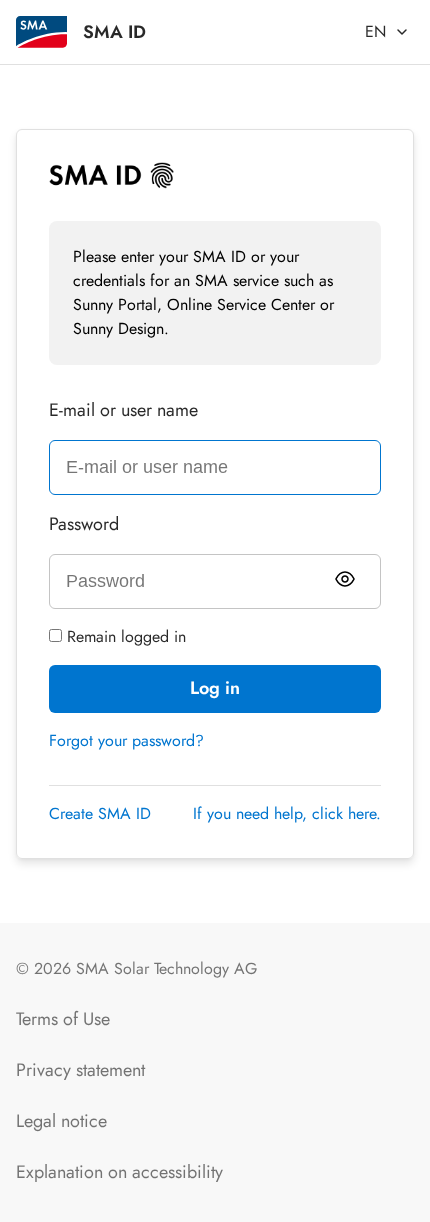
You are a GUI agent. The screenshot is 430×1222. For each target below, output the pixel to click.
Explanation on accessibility (119, 1172)
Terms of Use (63, 1019)
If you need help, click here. (287, 813)
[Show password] (345, 579)
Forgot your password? (126, 740)
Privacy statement (80, 1070)
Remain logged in (124, 636)
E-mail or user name (123, 410)
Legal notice (61, 1121)
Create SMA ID (100, 813)
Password (84, 524)
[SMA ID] (41, 32)
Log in (215, 688)
